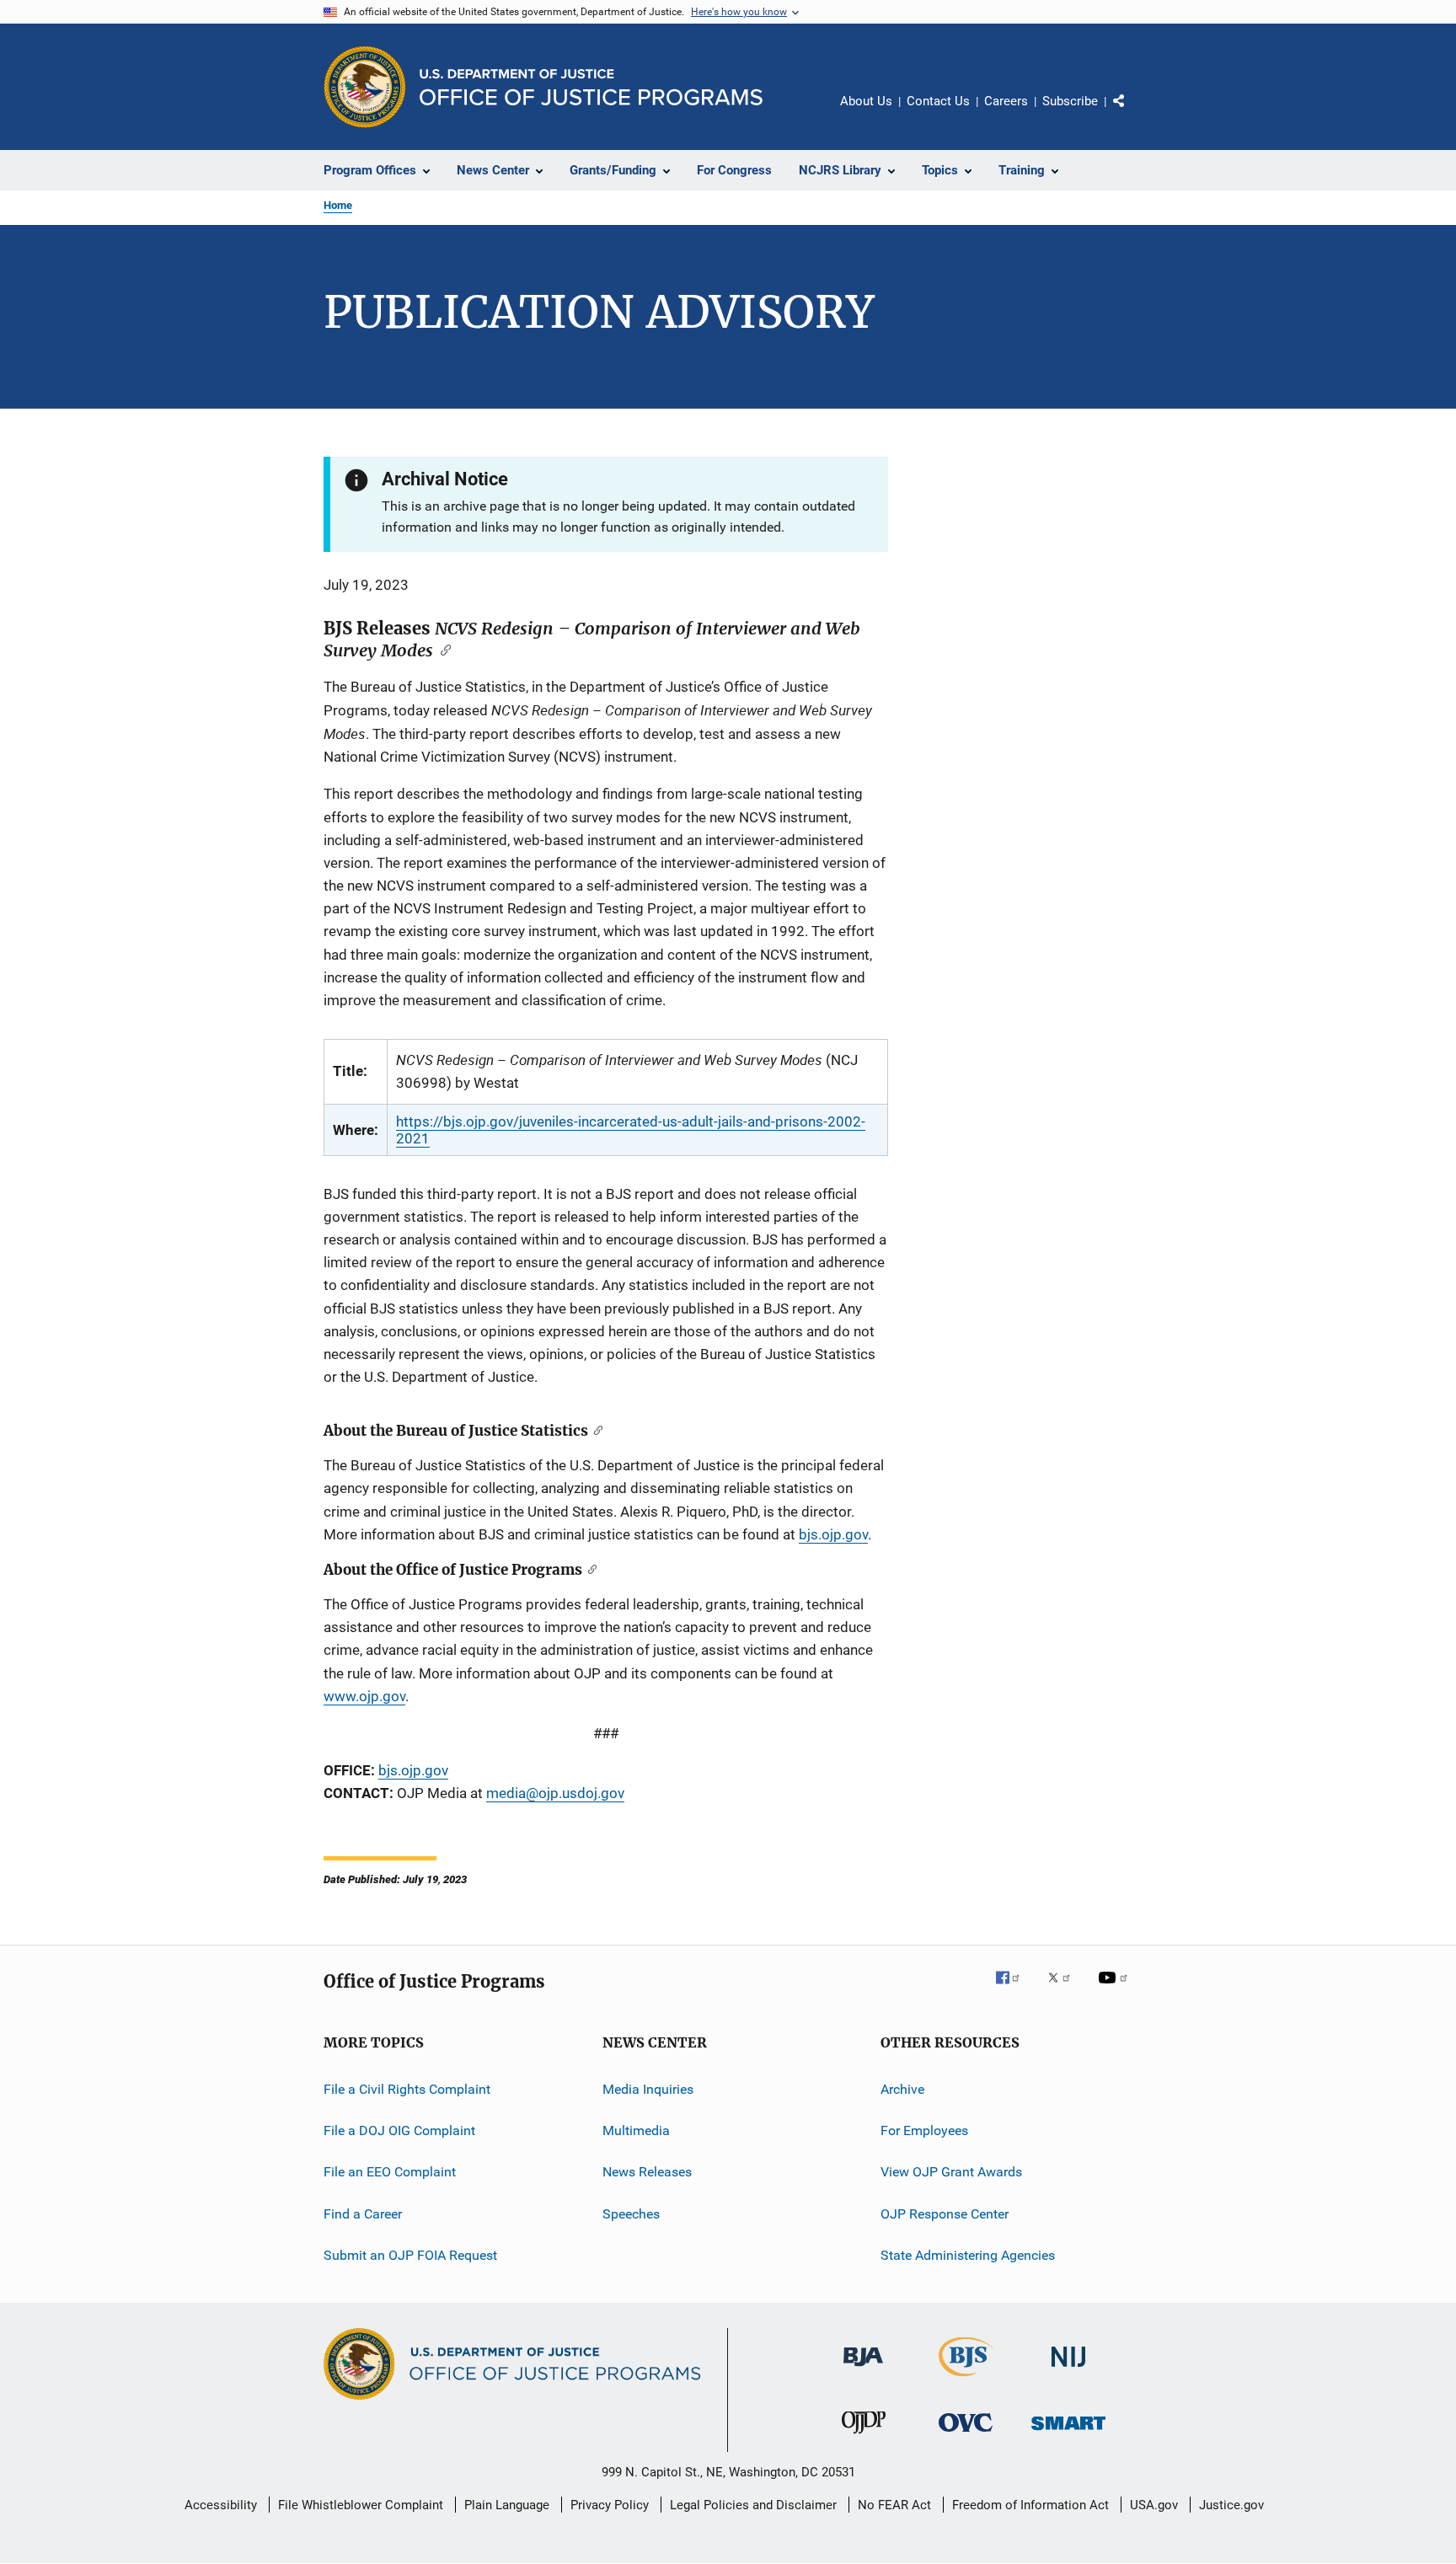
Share (1132, 113)
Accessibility (221, 2505)
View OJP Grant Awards (951, 2172)
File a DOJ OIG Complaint (399, 2130)
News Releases (647, 2172)
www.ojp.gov (364, 1696)
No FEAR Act (894, 2505)
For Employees (924, 2130)
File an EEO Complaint (390, 2172)
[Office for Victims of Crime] (966, 2435)
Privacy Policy (610, 2505)
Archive (902, 2088)
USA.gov (1154, 2505)
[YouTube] (1116, 1989)
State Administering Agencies (968, 2255)
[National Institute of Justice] (1068, 2370)
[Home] (591, 87)
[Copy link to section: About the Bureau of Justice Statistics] (595, 1429)
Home (338, 205)
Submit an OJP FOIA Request (410, 2255)
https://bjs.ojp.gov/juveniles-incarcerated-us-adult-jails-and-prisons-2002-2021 (631, 1130)
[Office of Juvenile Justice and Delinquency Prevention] (864, 2437)
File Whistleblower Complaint (361, 2505)
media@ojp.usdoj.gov (555, 1793)
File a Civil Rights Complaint (407, 2088)
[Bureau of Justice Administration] (863, 2369)
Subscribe (1070, 101)
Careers (1006, 101)
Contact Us (938, 101)
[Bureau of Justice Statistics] (966, 2379)
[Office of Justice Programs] (365, 87)
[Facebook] (1014, 1989)
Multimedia (636, 2130)
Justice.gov (1231, 2505)
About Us (866, 101)
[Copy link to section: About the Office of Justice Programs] (589, 1568)
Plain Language (507, 2505)
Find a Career (363, 2213)
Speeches (631, 2213)
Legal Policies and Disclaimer (753, 2505)
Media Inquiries (648, 2088)
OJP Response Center (945, 2213)
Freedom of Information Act (1030, 2505)
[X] (1065, 1989)
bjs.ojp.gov (833, 1534)
